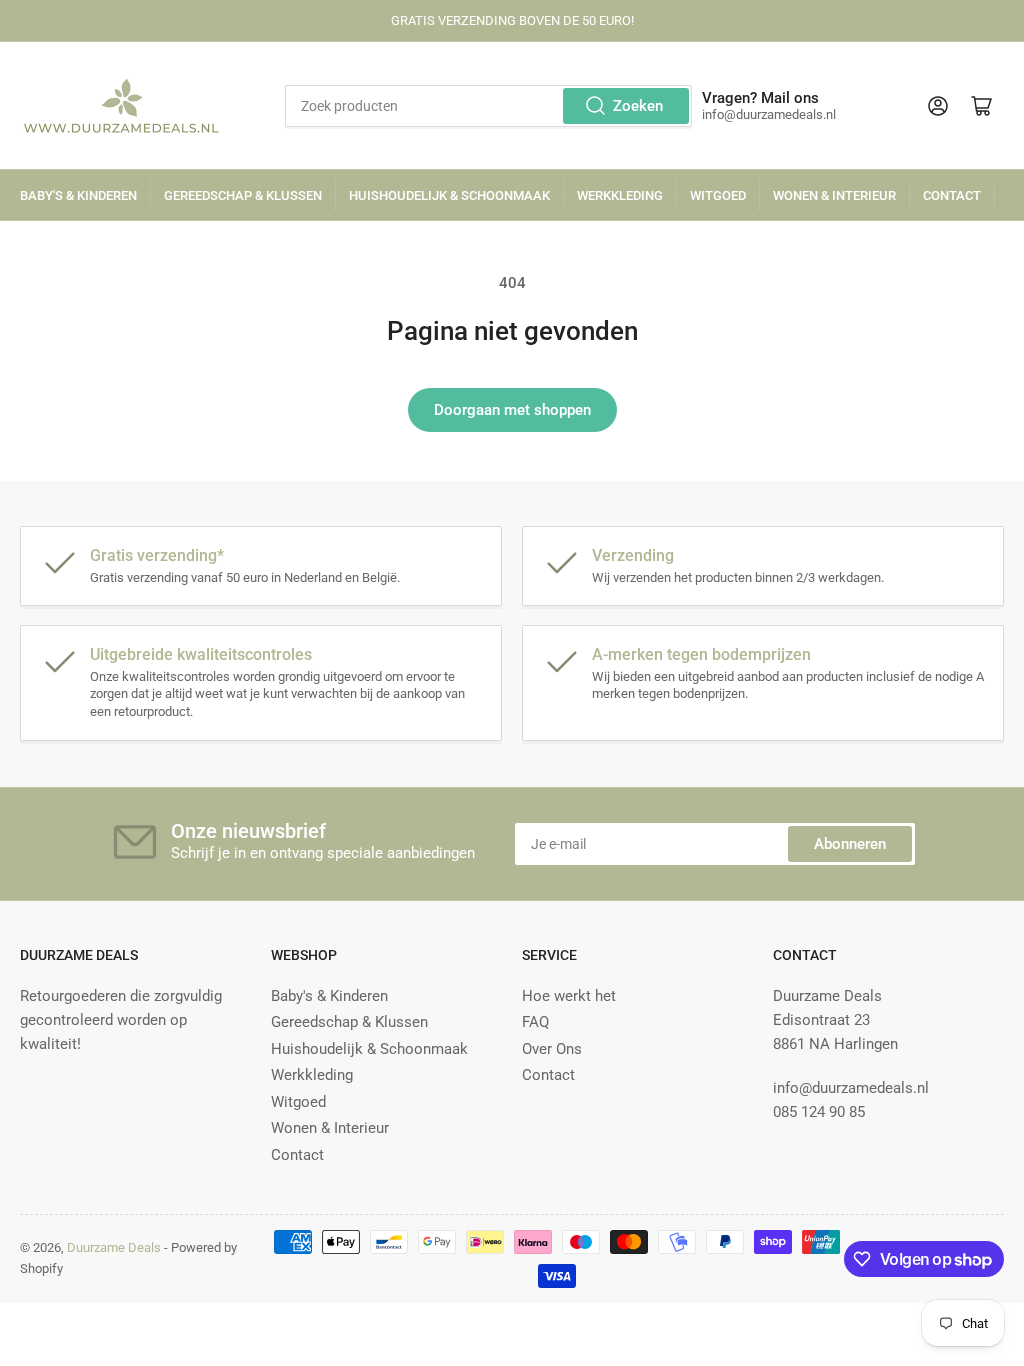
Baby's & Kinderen (78, 195)
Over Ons (552, 1049)
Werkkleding (620, 195)
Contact (952, 195)
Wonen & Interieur (834, 195)
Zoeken (638, 106)
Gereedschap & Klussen (243, 195)
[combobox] (488, 106)
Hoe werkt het (569, 996)
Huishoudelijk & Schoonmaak (449, 195)
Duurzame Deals (114, 1247)
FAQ (535, 1022)
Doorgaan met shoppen (512, 410)
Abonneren (850, 844)
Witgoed (718, 195)
